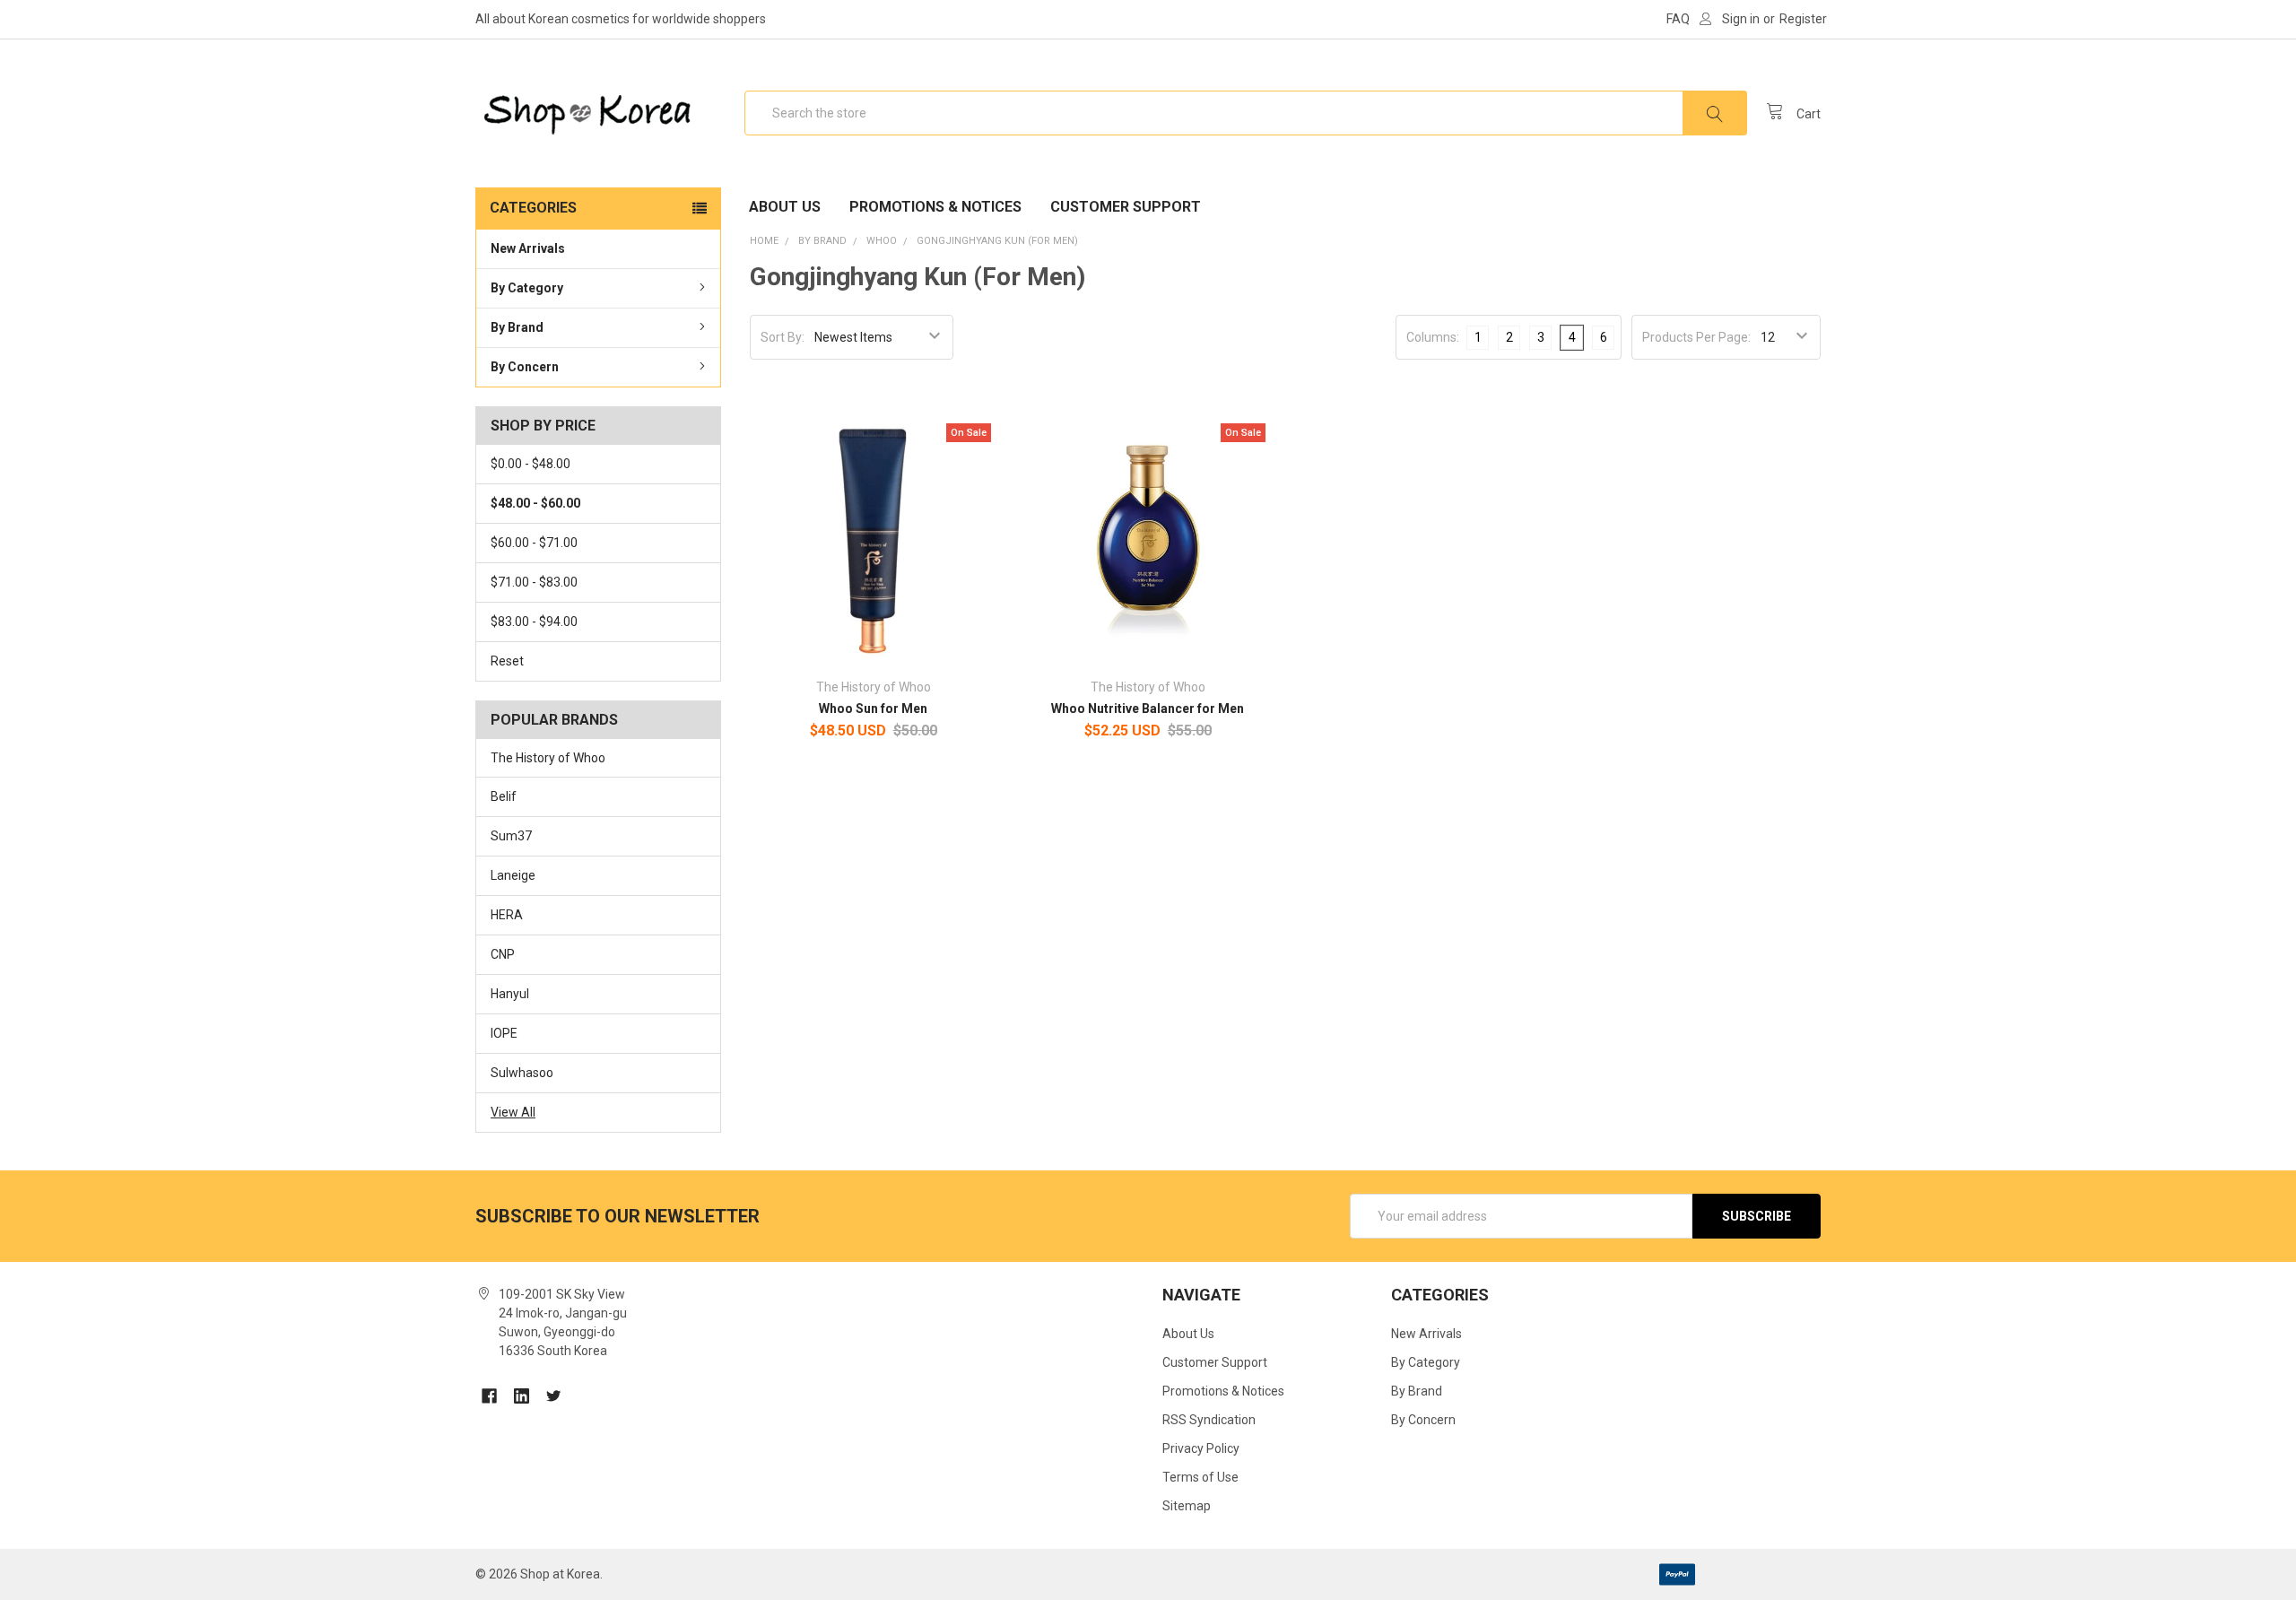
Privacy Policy (1201, 1448)
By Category (527, 288)
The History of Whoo (548, 758)
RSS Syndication (1209, 1420)
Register (1803, 19)
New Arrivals (528, 248)
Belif (504, 796)
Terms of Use (1200, 1477)
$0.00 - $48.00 (531, 464)
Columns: (1433, 337)
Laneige (513, 875)
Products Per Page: (1696, 337)
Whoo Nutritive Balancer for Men (1148, 709)
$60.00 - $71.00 (534, 543)
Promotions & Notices (935, 207)
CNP (503, 954)
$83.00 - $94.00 (534, 622)
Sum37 (511, 836)
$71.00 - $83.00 (534, 582)
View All (513, 1112)
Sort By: (783, 337)
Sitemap (1187, 1506)
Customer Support (1126, 207)
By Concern (525, 367)
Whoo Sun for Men (873, 709)
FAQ (1678, 19)
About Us (785, 207)
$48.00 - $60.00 (535, 503)
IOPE (504, 1033)
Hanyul (510, 994)
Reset (507, 661)
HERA (507, 915)
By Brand (517, 327)
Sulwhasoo (522, 1073)
